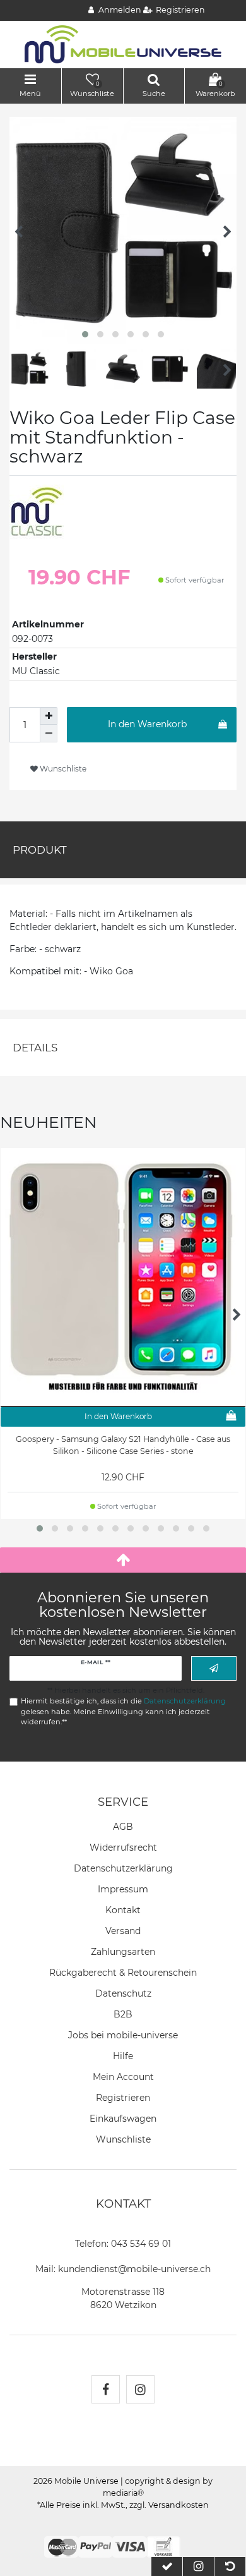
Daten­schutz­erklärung (123, 1868)
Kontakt (123, 1910)
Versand (123, 1931)
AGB (123, 1827)
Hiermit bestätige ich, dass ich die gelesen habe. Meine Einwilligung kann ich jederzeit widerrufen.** (123, 1712)
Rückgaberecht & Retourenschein (123, 1973)
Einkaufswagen (123, 2119)
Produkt (40, 850)
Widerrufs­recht (123, 1847)
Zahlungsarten (123, 1952)
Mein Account (123, 2077)
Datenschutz (123, 1993)
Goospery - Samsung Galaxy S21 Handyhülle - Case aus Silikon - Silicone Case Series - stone (123, 1445)
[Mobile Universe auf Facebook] (106, 2389)
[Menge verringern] (49, 734)
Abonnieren (214, 1668)
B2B (123, 2014)
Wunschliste (62, 769)
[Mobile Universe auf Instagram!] (140, 2389)
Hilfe (123, 2056)
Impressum (123, 1889)
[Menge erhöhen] (49, 716)
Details (35, 1048)
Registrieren (123, 2098)
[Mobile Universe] (123, 44)
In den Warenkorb (147, 724)
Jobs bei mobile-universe (123, 2035)
